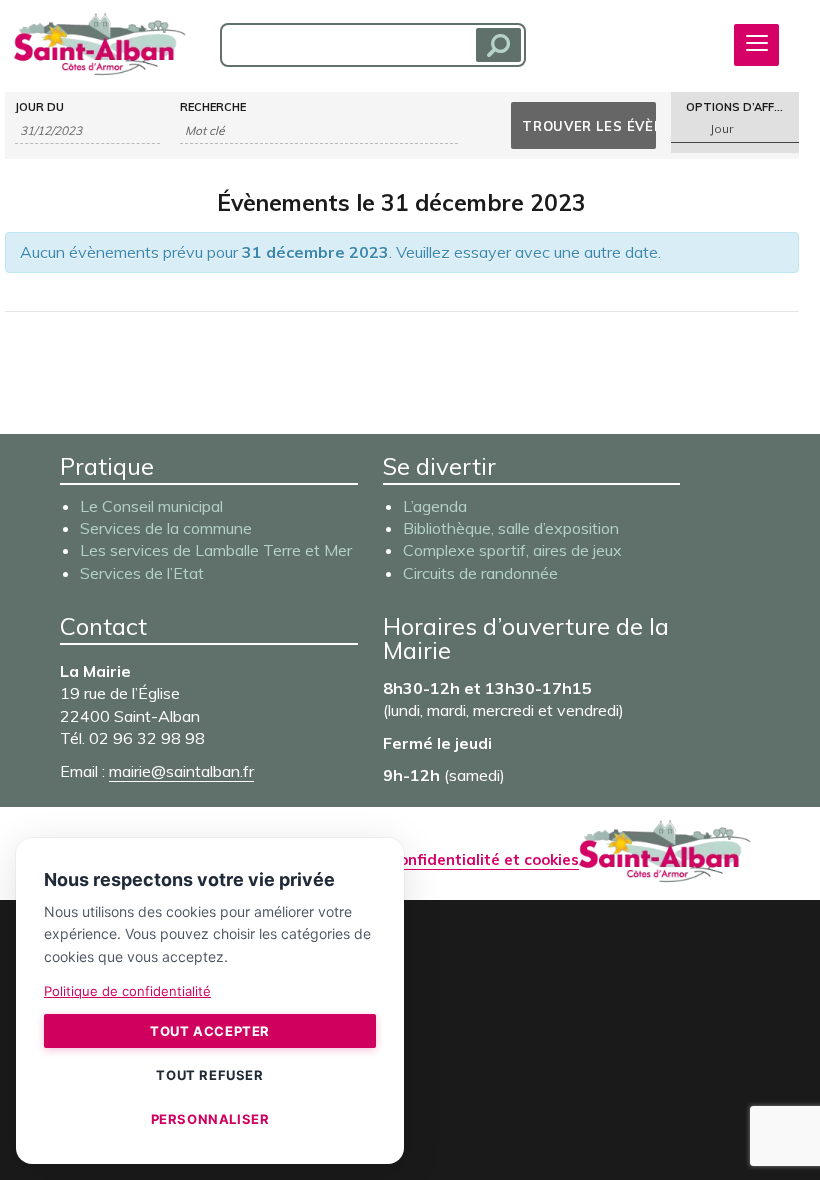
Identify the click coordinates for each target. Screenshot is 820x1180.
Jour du (39, 107)
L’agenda (435, 506)
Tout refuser (209, 1075)
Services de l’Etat (142, 573)
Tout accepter (210, 1031)
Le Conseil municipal (151, 506)
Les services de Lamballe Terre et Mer (216, 550)
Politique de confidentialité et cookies (438, 859)
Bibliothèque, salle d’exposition (511, 528)
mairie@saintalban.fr (181, 771)
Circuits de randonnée (480, 573)
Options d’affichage (742, 107)
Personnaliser (210, 1119)
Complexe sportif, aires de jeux (512, 550)
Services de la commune (166, 528)
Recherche (213, 107)
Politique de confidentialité (127, 991)
